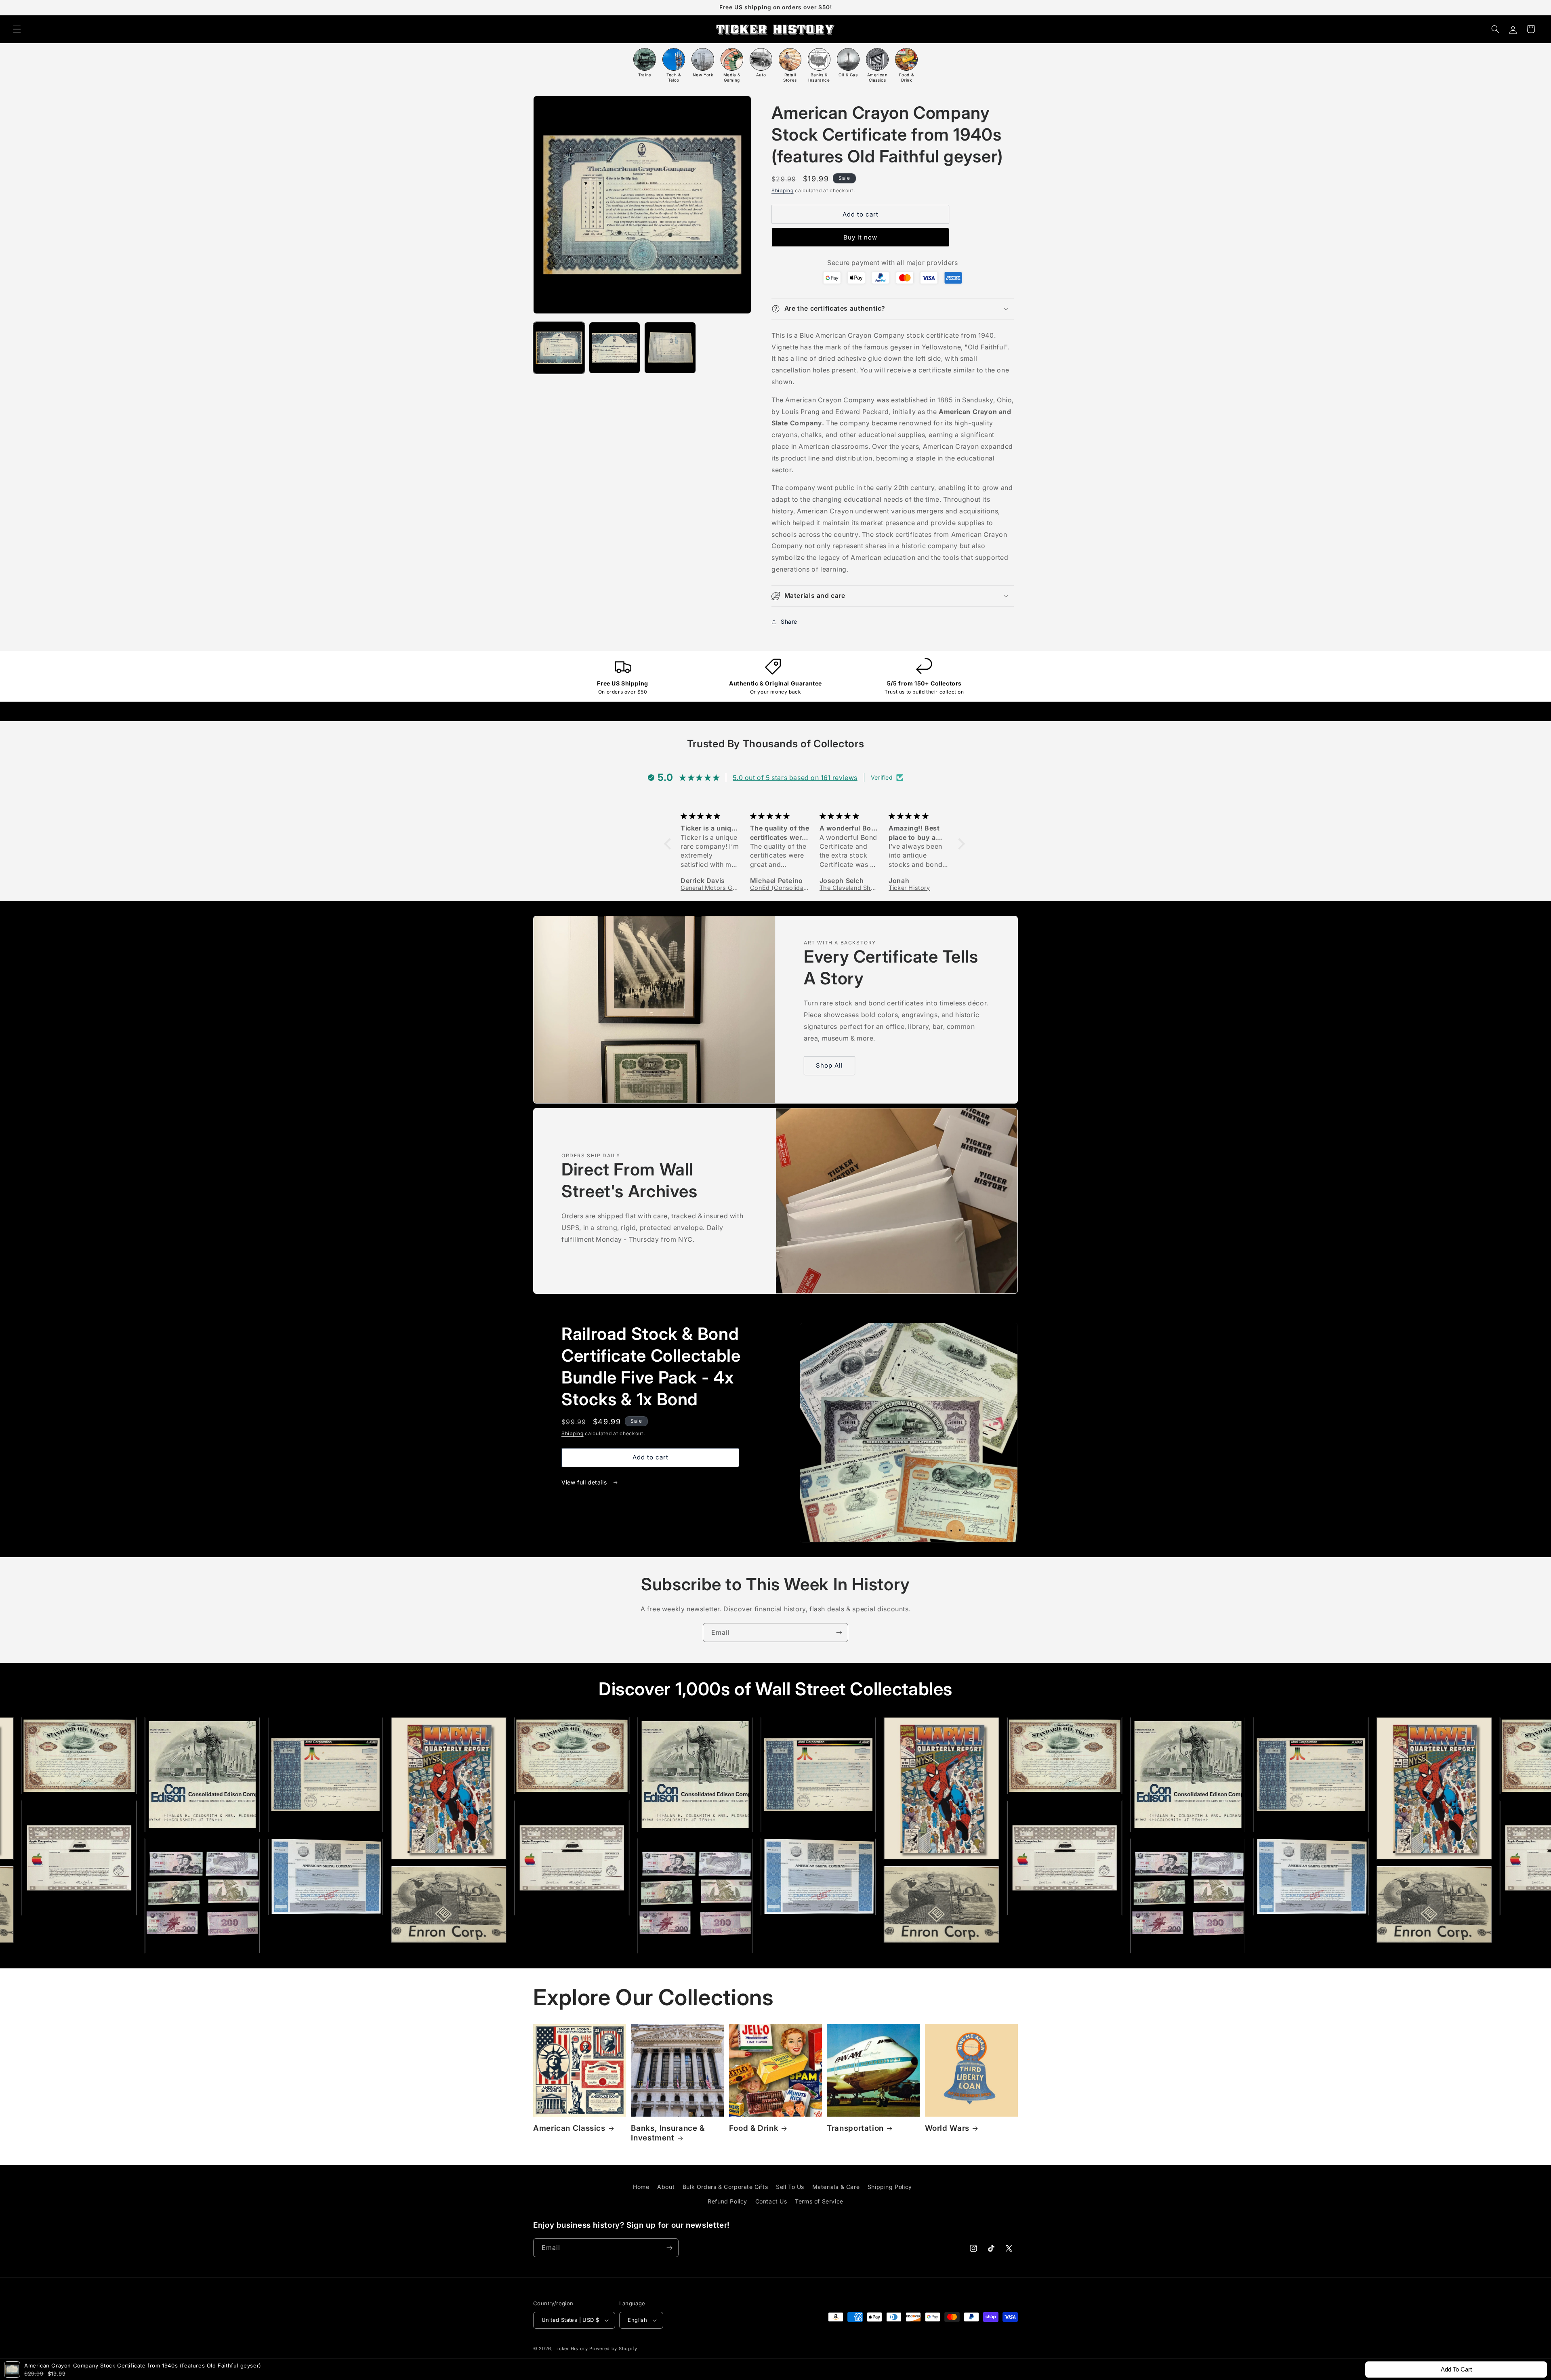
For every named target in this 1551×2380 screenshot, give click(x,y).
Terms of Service (819, 2201)
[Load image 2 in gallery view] (615, 348)
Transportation (855, 2128)
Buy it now (860, 237)
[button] (17, 29)
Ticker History (571, 2348)
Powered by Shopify (613, 2348)
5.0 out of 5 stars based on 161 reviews (795, 778)
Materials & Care (836, 2187)
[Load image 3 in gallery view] (670, 348)
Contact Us (771, 2201)
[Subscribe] (839, 1633)
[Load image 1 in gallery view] (559, 348)
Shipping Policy (890, 2187)
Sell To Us (790, 2187)
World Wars (947, 2128)
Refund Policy (727, 2201)
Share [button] (789, 621)
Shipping (783, 190)
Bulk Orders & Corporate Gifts (725, 2187)
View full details (585, 1482)
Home (641, 2187)
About (666, 2187)
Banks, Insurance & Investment (668, 2133)
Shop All (829, 1065)
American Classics (569, 2128)
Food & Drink (754, 2128)
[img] (711, 816)
